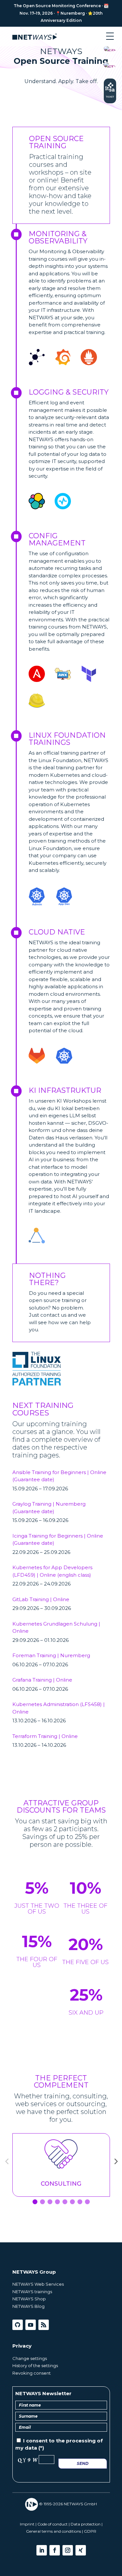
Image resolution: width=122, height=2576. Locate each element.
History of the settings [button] (35, 2366)
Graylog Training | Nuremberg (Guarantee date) (49, 1508)
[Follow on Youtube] (31, 2325)
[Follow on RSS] (44, 2325)
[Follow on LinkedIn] (42, 2550)
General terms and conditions (54, 2531)
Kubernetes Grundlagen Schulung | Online (56, 1628)
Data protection (86, 2524)
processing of (84, 2441)
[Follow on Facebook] (55, 2550)
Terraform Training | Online (45, 1736)
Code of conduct (53, 2524)
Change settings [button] (30, 2358)
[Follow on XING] (81, 2550)
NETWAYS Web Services (38, 2284)
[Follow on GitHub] (18, 2325)
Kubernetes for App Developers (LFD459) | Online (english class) (52, 1571)
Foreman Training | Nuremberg (51, 1655)
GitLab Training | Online (41, 1599)
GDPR (90, 2531)
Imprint (27, 2524)
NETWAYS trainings (32, 2292)
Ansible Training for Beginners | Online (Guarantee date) (59, 1476)
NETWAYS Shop (29, 2299)
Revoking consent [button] (32, 2373)
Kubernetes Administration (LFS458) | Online (59, 1708)
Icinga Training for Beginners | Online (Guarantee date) (58, 1540)
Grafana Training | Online (42, 1680)
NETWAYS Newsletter (43, 2393)
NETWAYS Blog (28, 2306)
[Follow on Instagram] (68, 2550)
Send (83, 2463)
